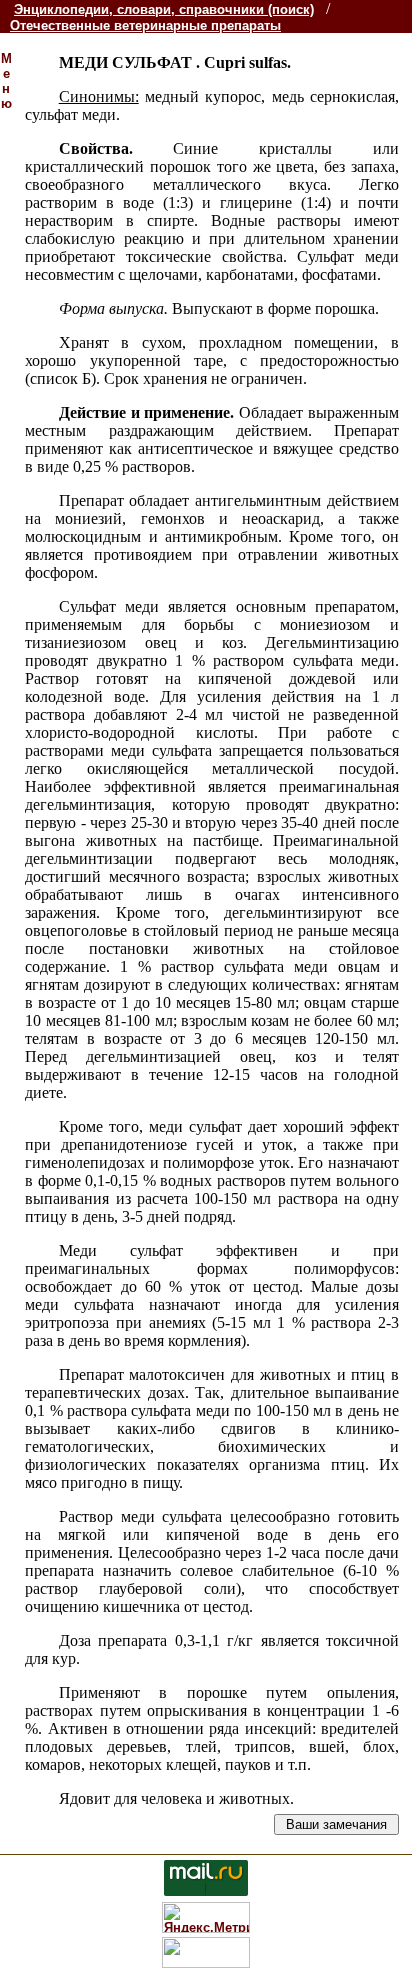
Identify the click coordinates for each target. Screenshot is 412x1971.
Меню (6, 81)
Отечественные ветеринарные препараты (145, 25)
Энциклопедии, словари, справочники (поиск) (164, 9)
